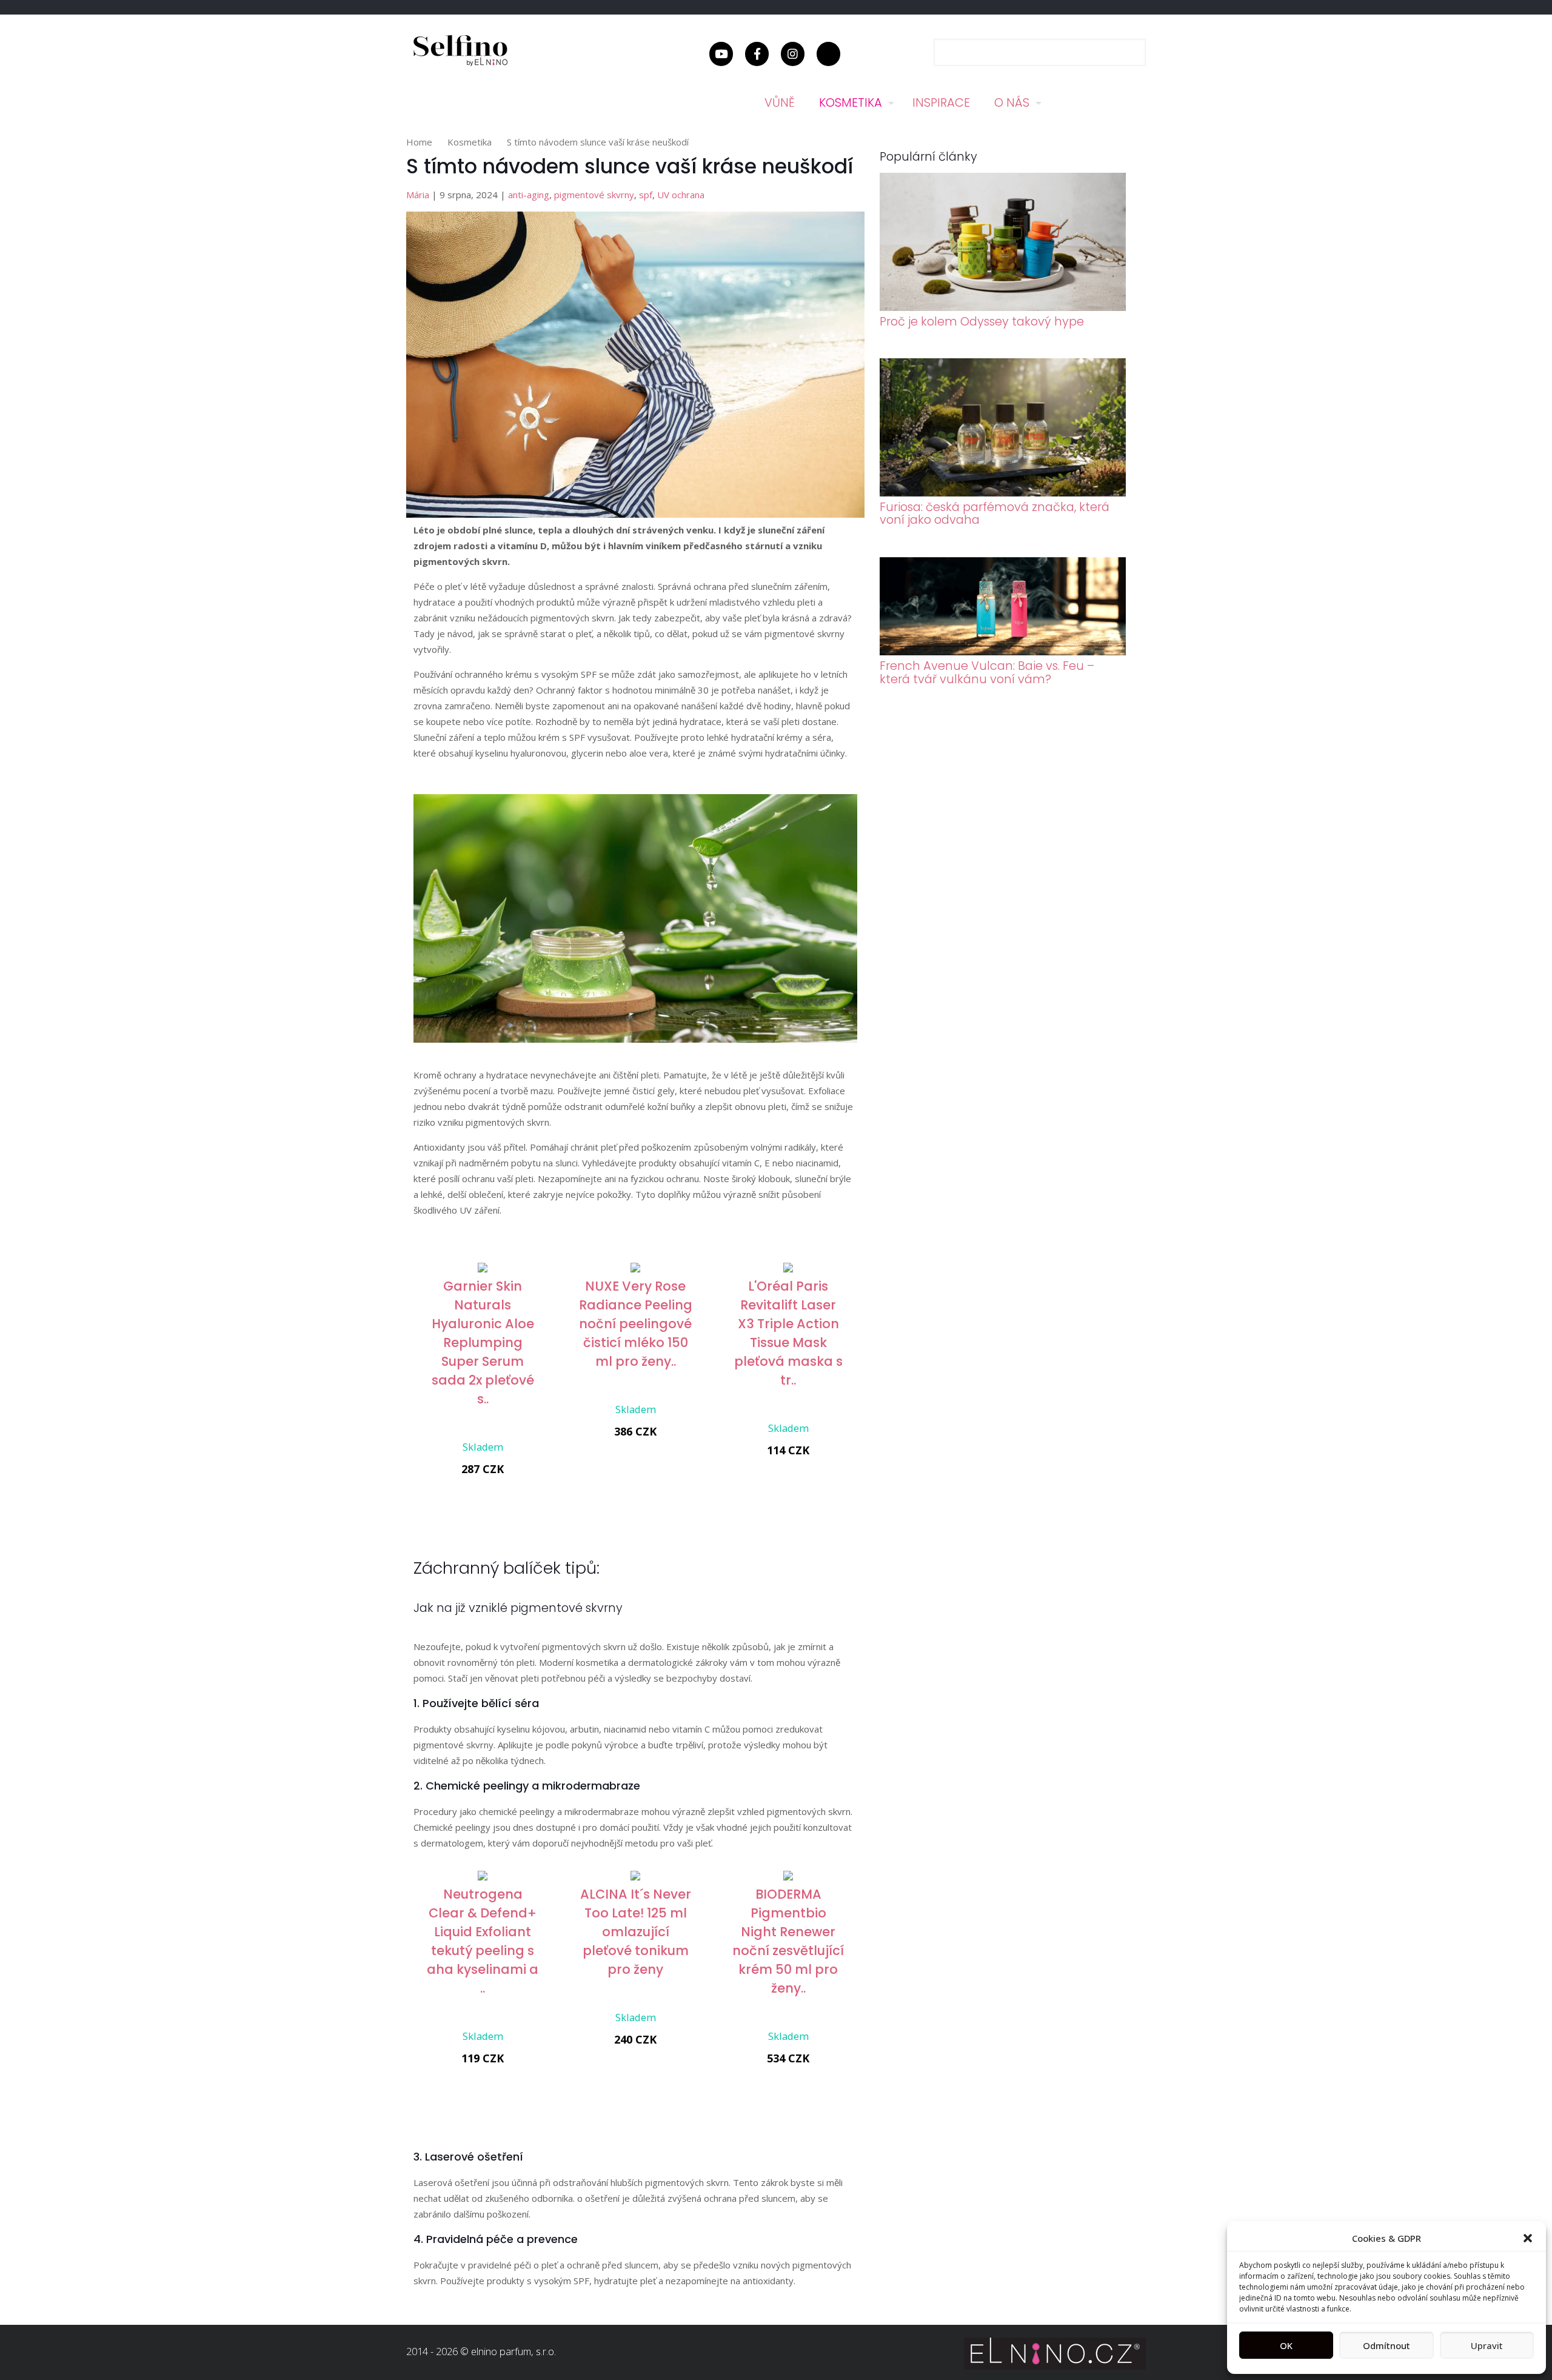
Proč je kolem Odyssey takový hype (982, 322)
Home (419, 142)
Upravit (1487, 2345)
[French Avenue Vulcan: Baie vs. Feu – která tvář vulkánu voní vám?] (1003, 652)
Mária (418, 195)
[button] (1528, 2238)
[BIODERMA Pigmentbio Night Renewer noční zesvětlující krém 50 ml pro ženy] (788, 1877)
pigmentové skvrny (594, 195)
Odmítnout (1386, 2345)
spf (646, 195)
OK (1286, 2345)
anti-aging (529, 195)
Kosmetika (470, 142)
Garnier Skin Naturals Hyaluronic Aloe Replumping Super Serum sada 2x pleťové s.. (483, 1342)
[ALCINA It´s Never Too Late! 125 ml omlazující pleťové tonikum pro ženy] (635, 1877)
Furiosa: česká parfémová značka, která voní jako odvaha (995, 513)
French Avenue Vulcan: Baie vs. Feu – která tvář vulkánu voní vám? (987, 672)
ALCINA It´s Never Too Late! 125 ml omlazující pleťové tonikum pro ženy (636, 1932)
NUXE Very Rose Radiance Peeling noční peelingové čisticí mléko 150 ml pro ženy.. (636, 1324)
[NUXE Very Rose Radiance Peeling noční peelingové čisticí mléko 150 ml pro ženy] (635, 1269)
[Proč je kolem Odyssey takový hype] (1003, 307)
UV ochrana (681, 195)
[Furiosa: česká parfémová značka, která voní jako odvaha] (1003, 493)
